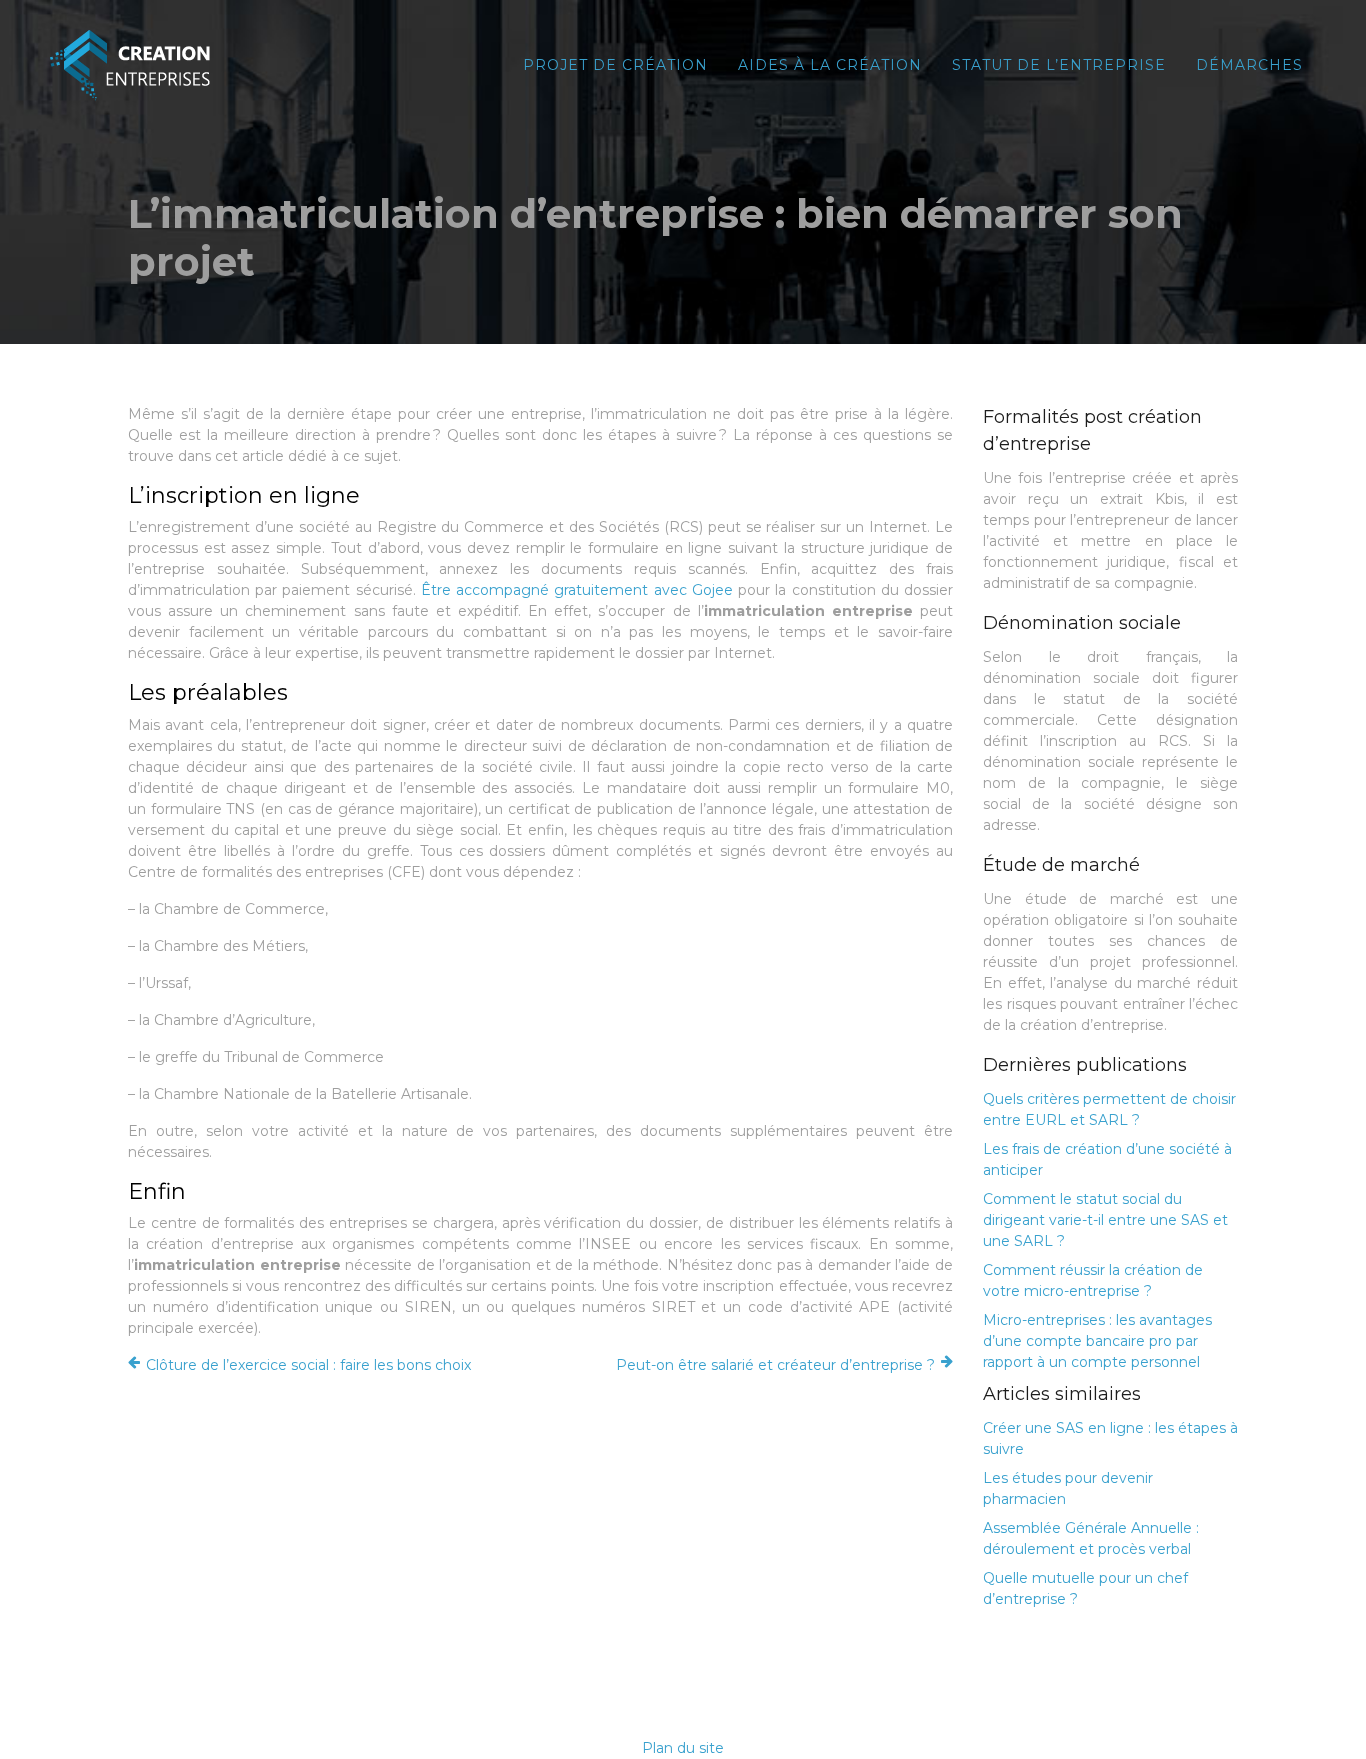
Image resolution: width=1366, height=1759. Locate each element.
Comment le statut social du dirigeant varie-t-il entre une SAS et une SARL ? (1105, 1220)
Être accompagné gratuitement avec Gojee (577, 590)
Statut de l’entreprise (1059, 65)
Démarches (1249, 65)
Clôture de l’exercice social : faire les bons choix (308, 1365)
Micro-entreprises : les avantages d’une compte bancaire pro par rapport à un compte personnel (1097, 1341)
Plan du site (683, 1748)
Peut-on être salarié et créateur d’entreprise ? (775, 1365)
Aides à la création (830, 65)
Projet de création (615, 65)
